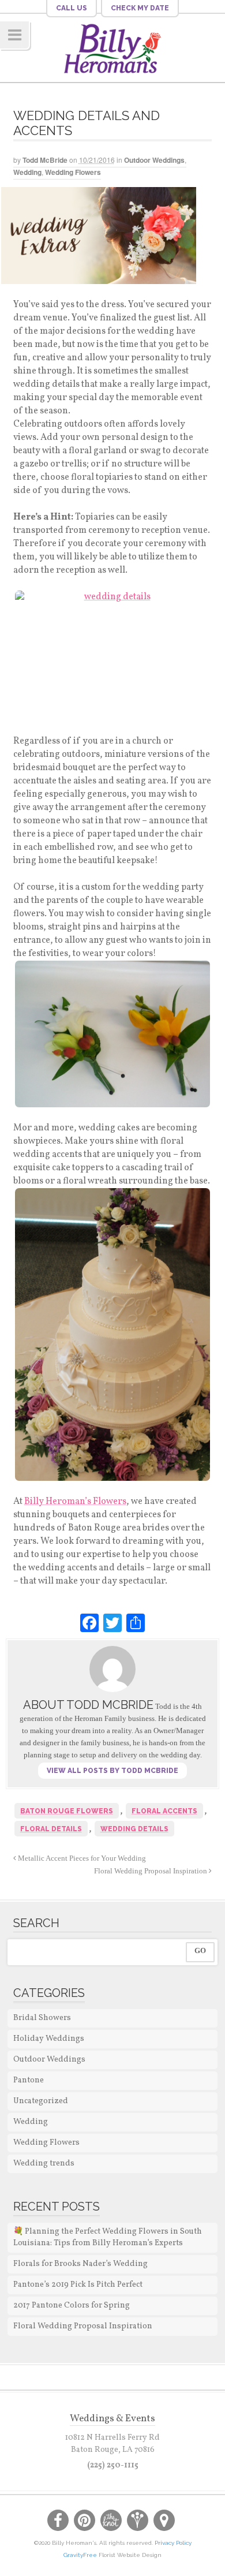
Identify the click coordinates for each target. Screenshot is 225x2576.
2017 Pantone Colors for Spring (72, 2306)
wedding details (134, 1829)
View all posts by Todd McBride (112, 1771)
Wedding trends (44, 2164)
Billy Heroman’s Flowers (75, 1502)
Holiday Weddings (49, 2039)
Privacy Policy (173, 2543)
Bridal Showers (42, 2018)
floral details (51, 1829)
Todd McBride (45, 160)
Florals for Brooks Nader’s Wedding (80, 2264)
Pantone (29, 2080)
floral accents (164, 1811)
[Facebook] (89, 1623)
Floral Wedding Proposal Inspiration (151, 1871)
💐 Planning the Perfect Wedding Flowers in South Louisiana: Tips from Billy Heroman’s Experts (108, 2237)
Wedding (27, 172)
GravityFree (81, 2555)
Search (36, 1923)
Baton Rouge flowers (67, 1811)
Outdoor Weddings (154, 160)
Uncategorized (41, 2101)
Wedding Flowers (73, 172)
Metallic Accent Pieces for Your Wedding (81, 1858)
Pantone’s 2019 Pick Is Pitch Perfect (78, 2285)
